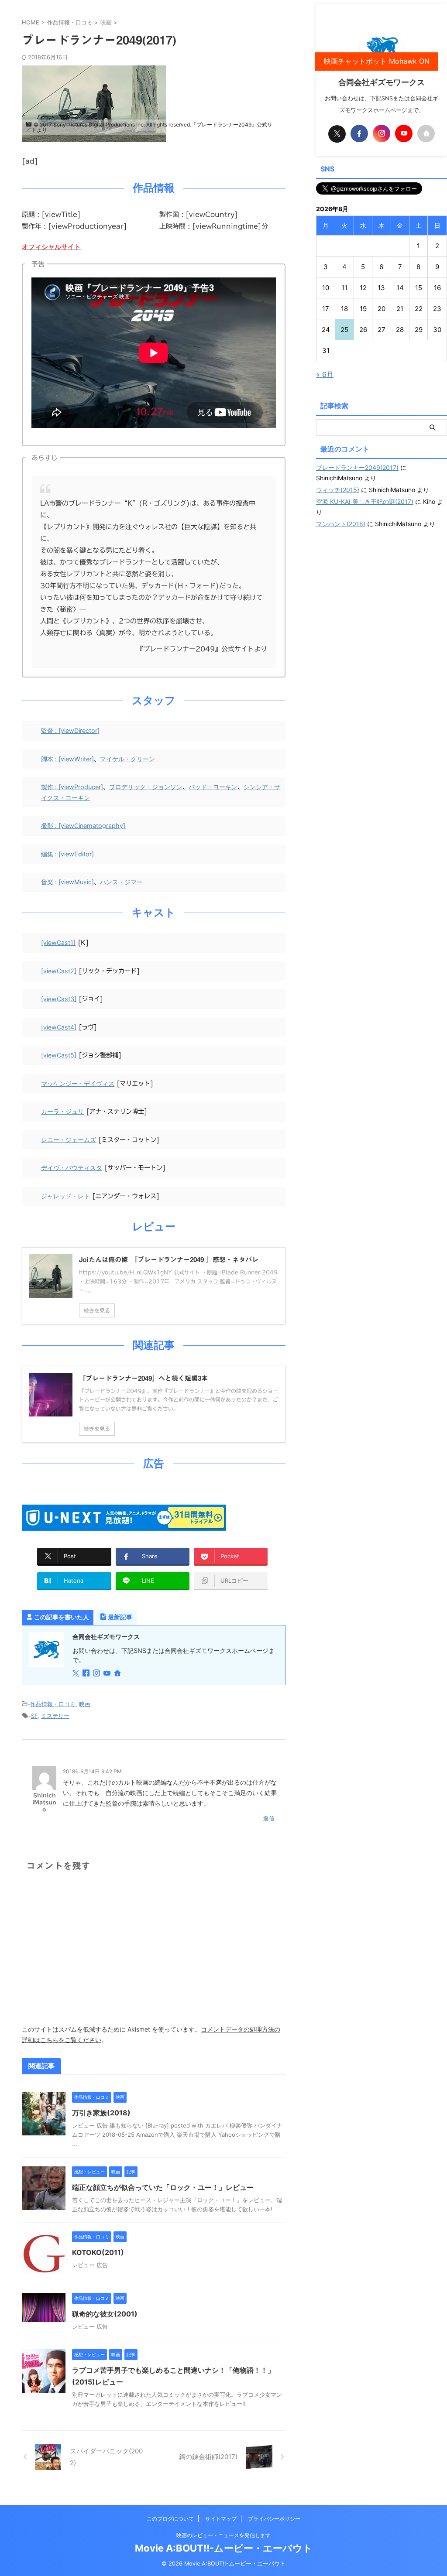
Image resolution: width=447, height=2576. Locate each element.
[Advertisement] (382, 594)
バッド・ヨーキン (213, 787)
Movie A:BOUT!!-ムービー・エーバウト (224, 2548)
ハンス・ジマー (121, 882)
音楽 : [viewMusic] (67, 882)
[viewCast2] (59, 971)
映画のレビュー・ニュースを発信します (223, 2535)
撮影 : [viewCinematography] (83, 826)
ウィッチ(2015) (338, 490)
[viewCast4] (59, 1027)
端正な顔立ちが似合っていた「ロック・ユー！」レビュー (163, 2187)
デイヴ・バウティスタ (72, 1168)
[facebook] (87, 1674)
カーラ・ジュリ (62, 1111)
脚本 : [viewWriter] (67, 759)
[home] (118, 1674)
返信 (269, 1818)
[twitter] (77, 1674)
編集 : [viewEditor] (67, 854)
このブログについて (170, 2519)
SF (34, 1716)
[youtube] (108, 1674)
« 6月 (325, 374)
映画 (85, 1704)
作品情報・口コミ (53, 1704)
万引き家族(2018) (101, 2113)
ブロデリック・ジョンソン (146, 787)
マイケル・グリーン (127, 759)
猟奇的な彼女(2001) (105, 2314)
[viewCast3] (59, 999)
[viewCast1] (58, 942)
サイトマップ (221, 2519)
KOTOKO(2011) (98, 2252)
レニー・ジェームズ (69, 1140)
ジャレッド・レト (65, 1196)
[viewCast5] (59, 1055)
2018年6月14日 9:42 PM (92, 1771)
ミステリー (55, 1716)
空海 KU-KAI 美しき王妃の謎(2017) (365, 501)
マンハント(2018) (341, 524)
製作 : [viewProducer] (72, 787)
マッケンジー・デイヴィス (78, 1083)
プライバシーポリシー (274, 2519)
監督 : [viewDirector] (70, 730)
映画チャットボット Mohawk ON (377, 61)
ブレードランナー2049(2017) (357, 467)
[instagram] (97, 1674)
